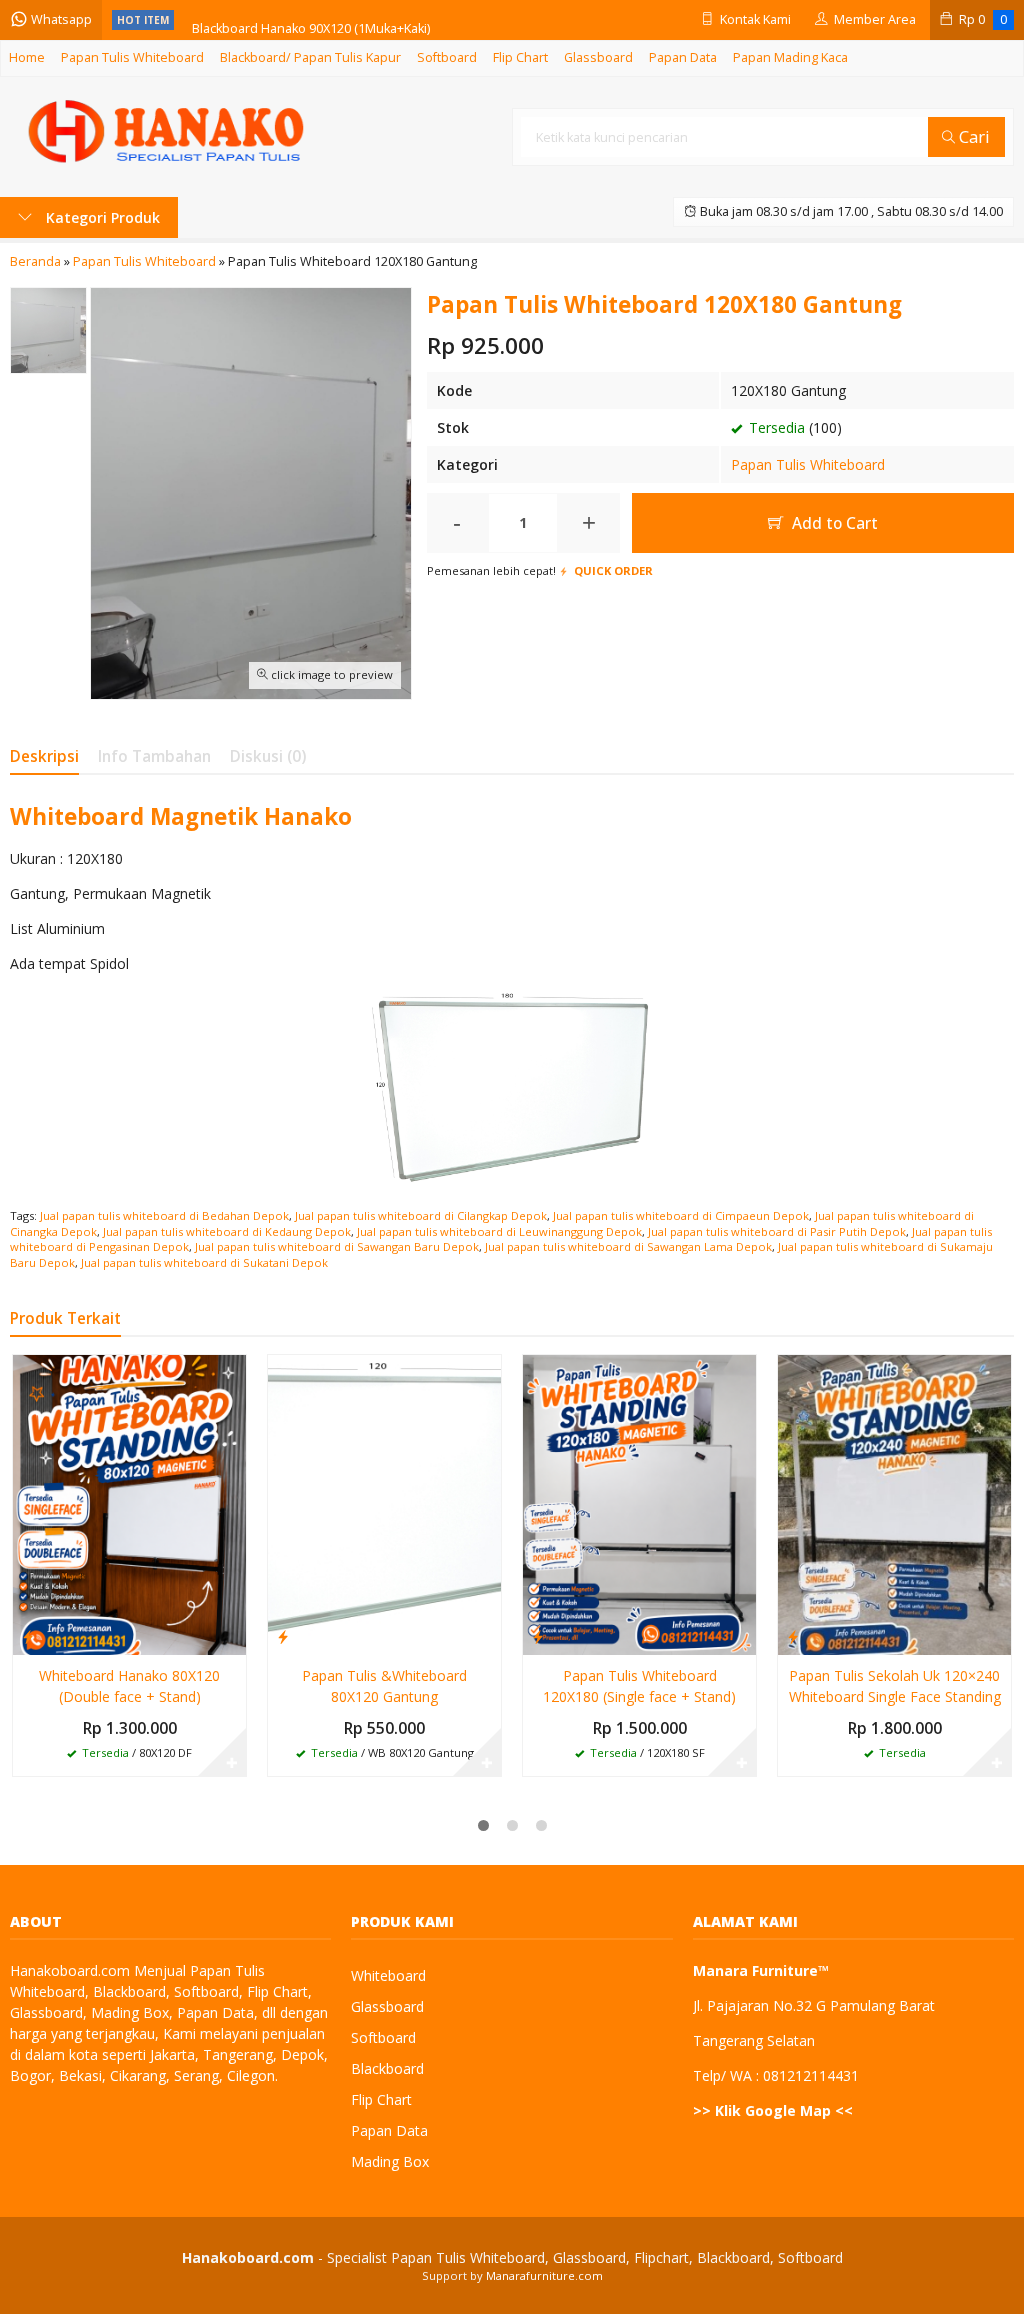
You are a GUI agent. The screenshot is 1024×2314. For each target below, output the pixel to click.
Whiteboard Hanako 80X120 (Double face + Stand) (129, 1686)
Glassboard (598, 57)
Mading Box (390, 2161)
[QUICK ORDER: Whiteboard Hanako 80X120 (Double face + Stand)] (28, 1636)
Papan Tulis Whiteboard (132, 57)
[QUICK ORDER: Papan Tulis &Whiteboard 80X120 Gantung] (283, 1636)
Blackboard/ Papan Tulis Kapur (310, 57)
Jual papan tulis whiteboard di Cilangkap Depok (421, 1215)
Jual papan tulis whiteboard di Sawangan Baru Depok (337, 1246)
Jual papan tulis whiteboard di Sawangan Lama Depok (628, 1246)
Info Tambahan (154, 756)
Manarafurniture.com (544, 2275)
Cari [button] (972, 136)
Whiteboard (388, 1975)
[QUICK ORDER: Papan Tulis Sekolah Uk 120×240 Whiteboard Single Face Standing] (793, 1636)
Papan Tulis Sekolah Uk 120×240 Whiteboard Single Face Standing (895, 1686)
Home (27, 57)
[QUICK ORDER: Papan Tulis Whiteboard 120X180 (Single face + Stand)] (538, 1636)
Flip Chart (520, 57)
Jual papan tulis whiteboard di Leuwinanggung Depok (499, 1231)
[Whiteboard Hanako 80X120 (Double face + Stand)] (129, 1503)
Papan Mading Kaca (790, 57)
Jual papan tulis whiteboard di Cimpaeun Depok (681, 1215)
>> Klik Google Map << (773, 2110)
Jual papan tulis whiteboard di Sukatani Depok (204, 1262)
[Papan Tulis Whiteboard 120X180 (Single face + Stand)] (639, 1503)
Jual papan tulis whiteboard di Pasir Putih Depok (777, 1231)
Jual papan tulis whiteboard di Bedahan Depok (164, 1215)
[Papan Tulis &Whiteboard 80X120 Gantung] (384, 1503)
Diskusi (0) (268, 756)
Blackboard (387, 2068)
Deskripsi (44, 756)
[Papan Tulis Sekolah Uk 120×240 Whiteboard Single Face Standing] (894, 1503)
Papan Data (683, 57)
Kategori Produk (101, 217)
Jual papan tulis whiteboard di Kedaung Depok (227, 1231)
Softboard (447, 57)
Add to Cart (833, 523)
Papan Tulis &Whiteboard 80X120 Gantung (384, 1686)
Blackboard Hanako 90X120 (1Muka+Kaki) (311, 19)
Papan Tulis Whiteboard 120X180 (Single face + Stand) (639, 1686)
